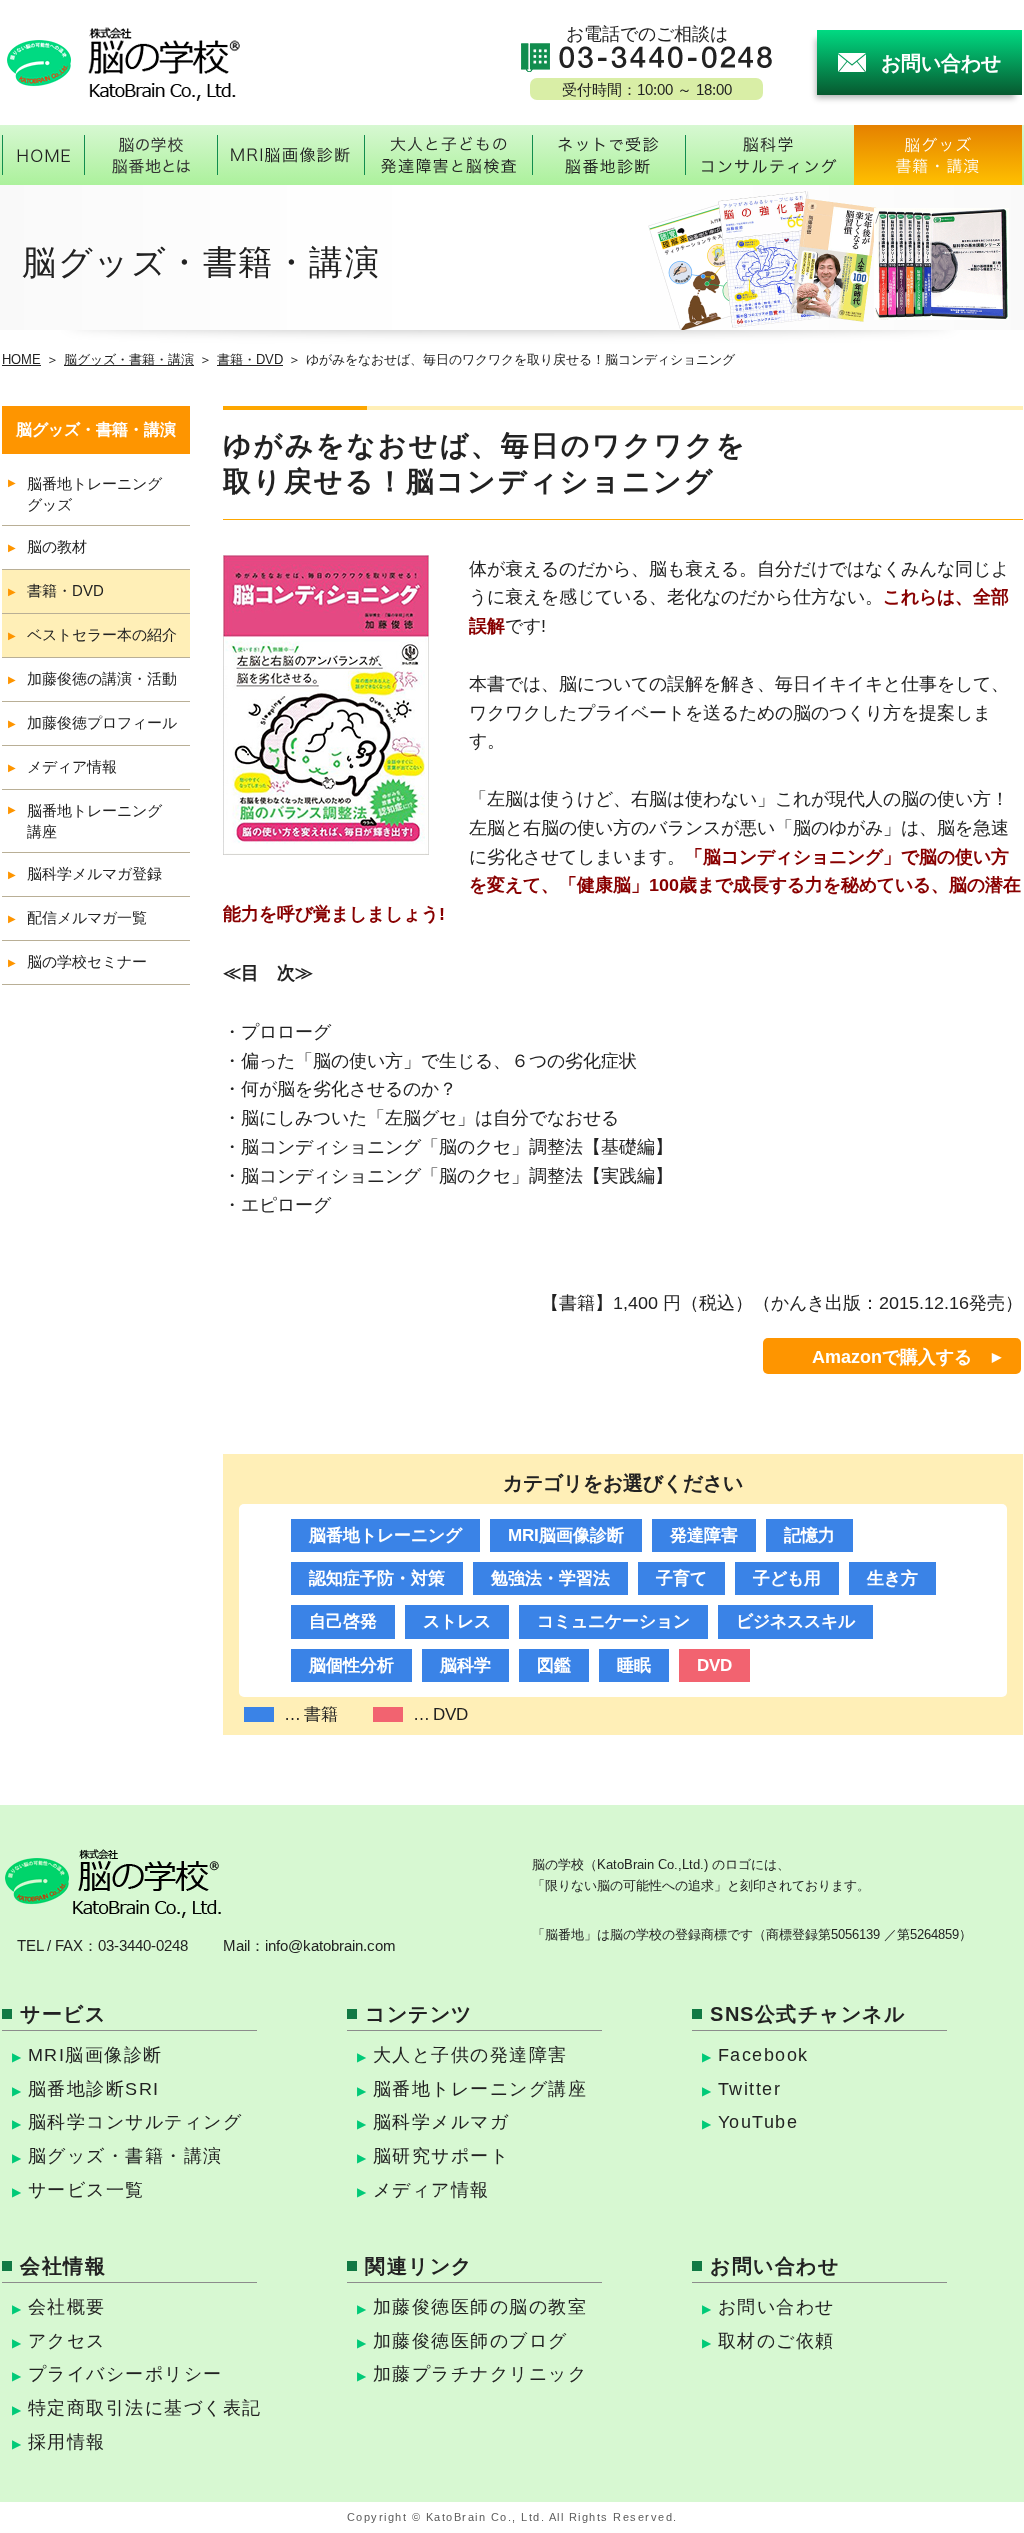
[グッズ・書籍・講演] (938, 155)
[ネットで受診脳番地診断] (608, 155)
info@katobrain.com (330, 1945)
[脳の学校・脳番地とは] (150, 155)
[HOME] (43, 155)
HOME (21, 359)
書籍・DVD (250, 359)
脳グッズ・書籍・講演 (129, 359)
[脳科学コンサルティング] (769, 155)
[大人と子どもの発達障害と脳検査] (448, 155)
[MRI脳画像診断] (290, 155)
